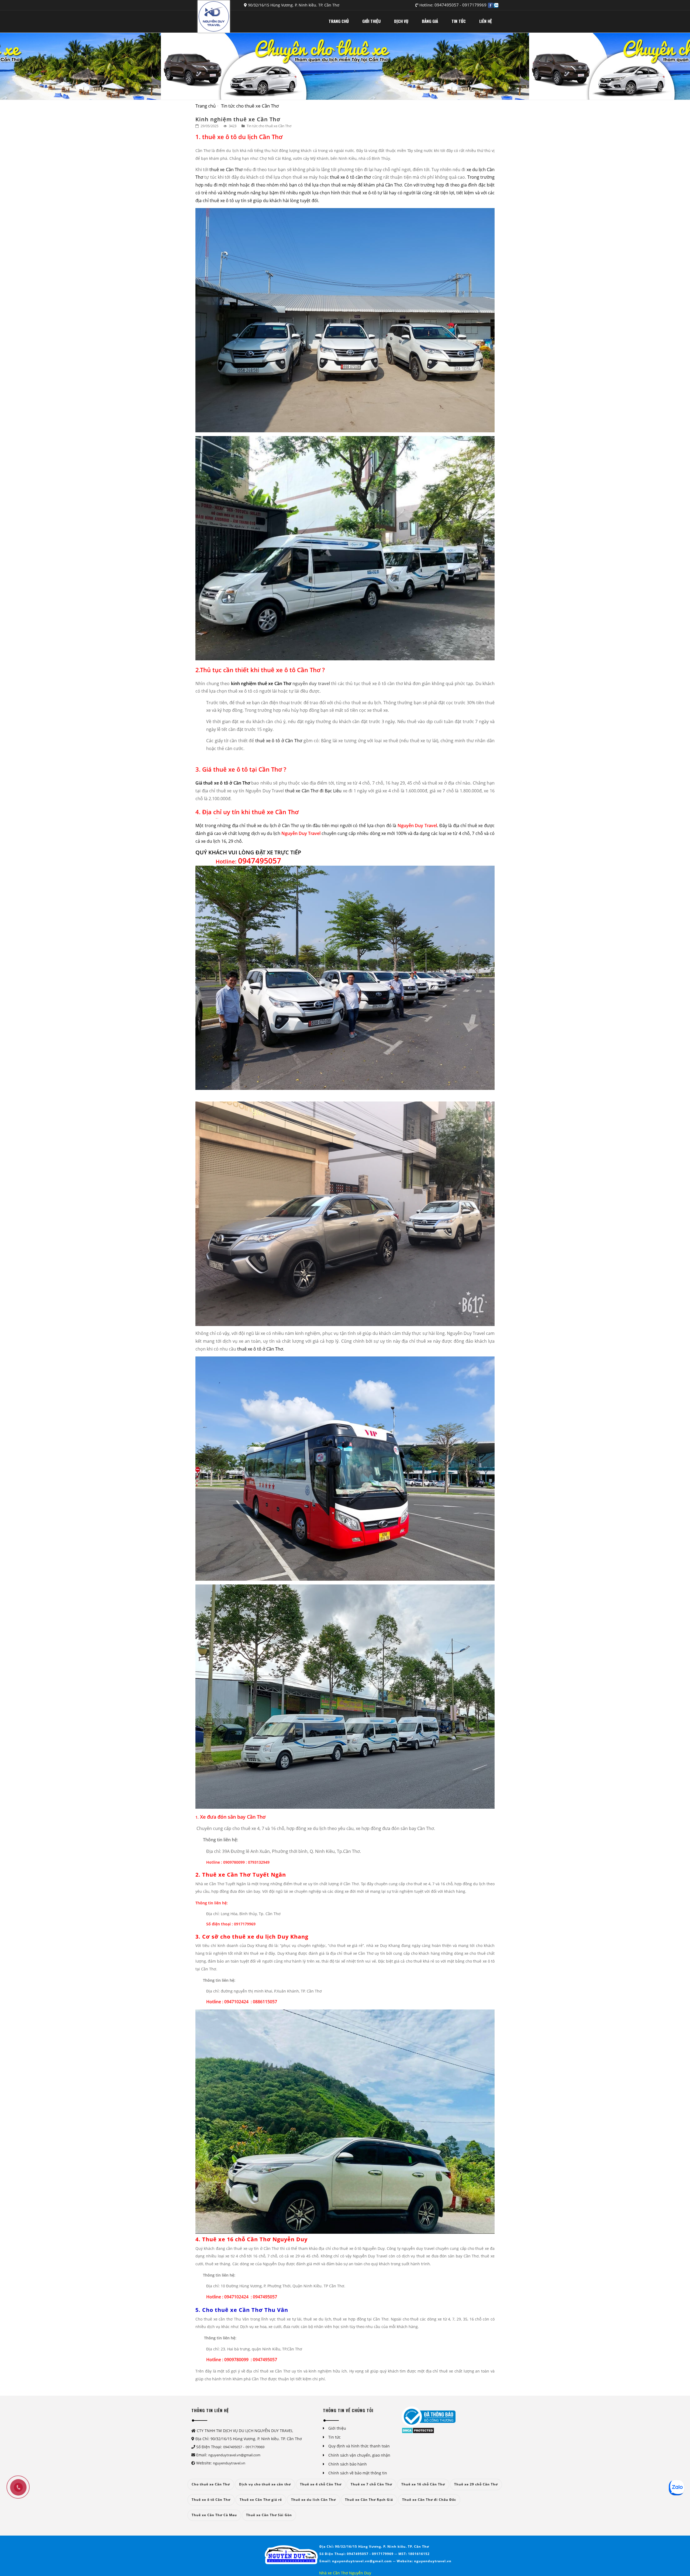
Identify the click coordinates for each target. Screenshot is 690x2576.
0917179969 (474, 5)
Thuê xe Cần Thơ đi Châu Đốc (429, 2500)
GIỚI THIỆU (371, 21)
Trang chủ (206, 106)
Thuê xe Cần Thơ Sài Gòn (269, 2515)
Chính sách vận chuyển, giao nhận (359, 2455)
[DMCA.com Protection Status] (418, 2430)
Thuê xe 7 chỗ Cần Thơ (371, 2484)
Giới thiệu (337, 2428)
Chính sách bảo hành (348, 2464)
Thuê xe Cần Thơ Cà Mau (214, 2515)
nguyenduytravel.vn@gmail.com (234, 2455)
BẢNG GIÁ (430, 21)
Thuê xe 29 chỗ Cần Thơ (476, 2484)
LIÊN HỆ (486, 21)
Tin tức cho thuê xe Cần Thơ (250, 106)
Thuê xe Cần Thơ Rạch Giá (369, 2500)
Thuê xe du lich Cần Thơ (313, 2500)
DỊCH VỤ (401, 21)
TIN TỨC (459, 21)
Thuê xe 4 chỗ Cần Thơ (321, 2484)
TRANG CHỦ (339, 21)
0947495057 (447, 5)
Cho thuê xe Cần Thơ (211, 2484)
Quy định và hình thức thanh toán (359, 2446)
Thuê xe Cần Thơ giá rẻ (261, 2500)
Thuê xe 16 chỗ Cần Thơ (423, 2484)
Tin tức (334, 2437)
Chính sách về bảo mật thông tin (358, 2473)
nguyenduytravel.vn (229, 2463)
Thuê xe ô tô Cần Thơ (211, 2500)
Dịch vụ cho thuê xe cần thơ (265, 2484)
